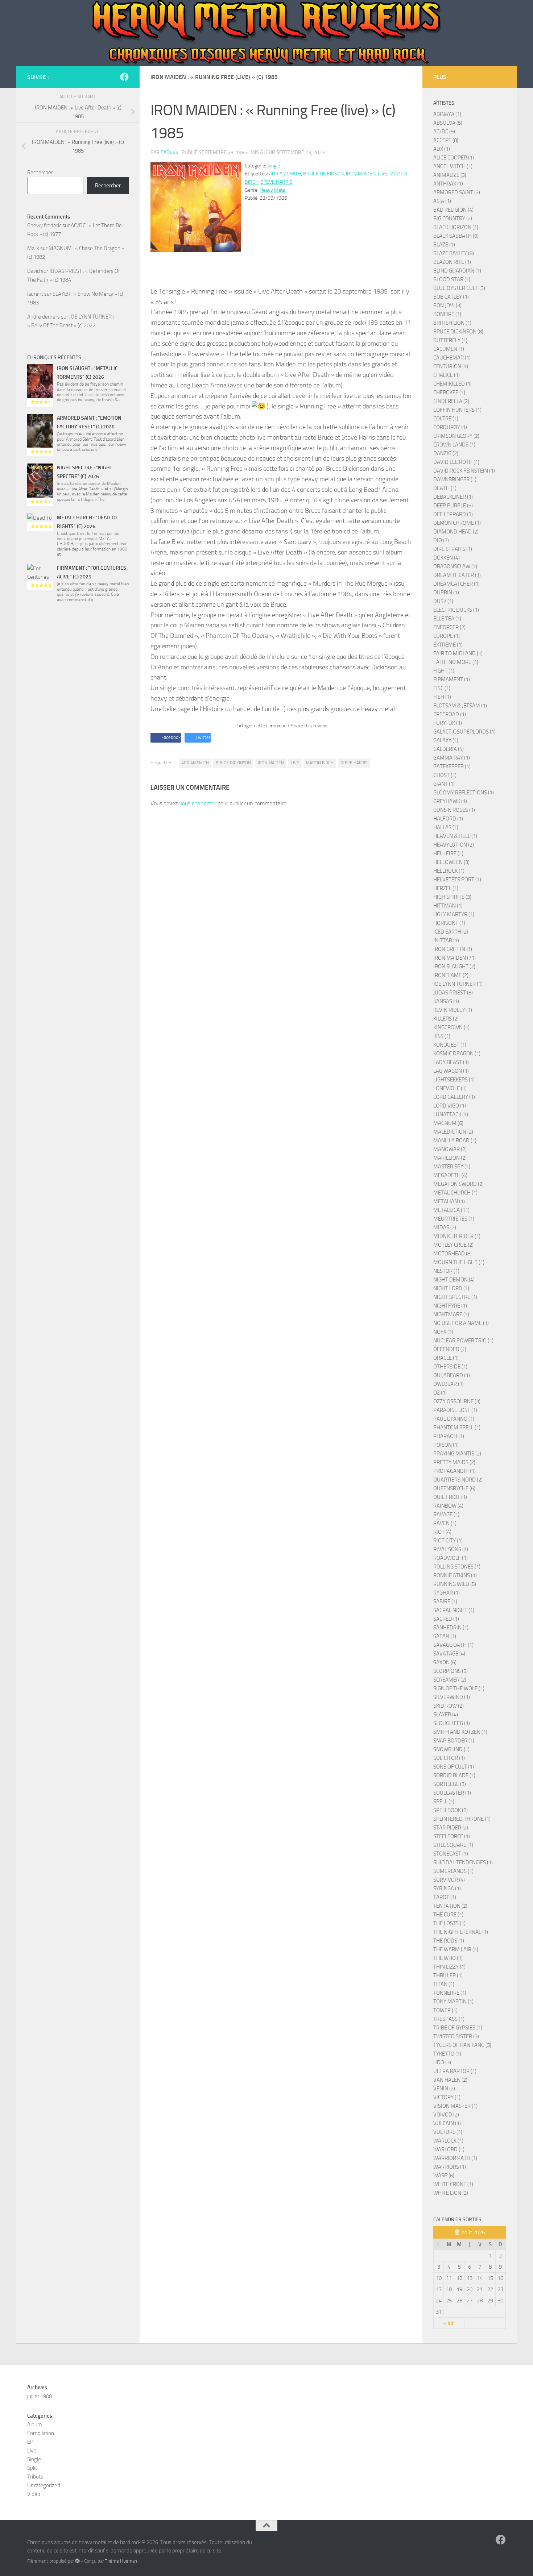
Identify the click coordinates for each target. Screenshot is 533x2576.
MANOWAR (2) (450, 1149)
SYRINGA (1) (447, 1889)
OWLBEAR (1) (449, 1384)
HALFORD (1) (448, 819)
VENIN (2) (444, 2089)
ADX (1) (442, 149)
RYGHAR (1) (447, 1593)
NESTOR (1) (446, 1271)
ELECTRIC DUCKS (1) (456, 610)
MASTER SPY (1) (452, 1167)
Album (35, 2425)
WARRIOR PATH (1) (455, 2158)
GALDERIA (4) (449, 749)
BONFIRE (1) (447, 314)
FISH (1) (442, 697)
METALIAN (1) (449, 1201)
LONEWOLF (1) (450, 1088)
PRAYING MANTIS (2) (457, 1454)
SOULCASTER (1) (452, 1793)
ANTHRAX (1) (448, 184)
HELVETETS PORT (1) (457, 880)
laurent (35, 294)
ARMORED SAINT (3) (457, 192)
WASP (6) (444, 2176)
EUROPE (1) (447, 636)
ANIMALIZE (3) (450, 175)
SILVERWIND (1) (452, 1697)
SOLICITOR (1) (449, 1758)
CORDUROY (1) (450, 427)
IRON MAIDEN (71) (455, 958)
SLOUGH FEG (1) (452, 1723)
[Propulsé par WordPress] (77, 2561)
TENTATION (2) (450, 1906)
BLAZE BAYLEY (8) (454, 253)
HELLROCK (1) (449, 871)
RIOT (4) (442, 1532)
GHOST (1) (445, 775)
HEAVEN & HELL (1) (455, 836)
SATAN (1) (445, 1636)
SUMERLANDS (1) (453, 1871)
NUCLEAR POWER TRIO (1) (463, 1341)
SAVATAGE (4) (449, 1654)
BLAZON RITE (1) (452, 262)
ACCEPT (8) (446, 140)
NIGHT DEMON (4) (454, 1280)
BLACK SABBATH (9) (456, 236)
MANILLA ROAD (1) (455, 1140)
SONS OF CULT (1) (454, 1767)
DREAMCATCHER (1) (456, 584)
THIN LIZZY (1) (449, 1967)
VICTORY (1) (447, 2097)
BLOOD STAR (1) (452, 279)
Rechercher (40, 173)
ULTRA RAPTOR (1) (455, 2071)
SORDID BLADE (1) (454, 1775)
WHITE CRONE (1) (453, 2184)
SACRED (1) (446, 1619)
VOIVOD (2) (446, 2115)
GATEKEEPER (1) (452, 766)
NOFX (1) (443, 1332)
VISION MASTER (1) (455, 2106)
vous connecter (198, 803)
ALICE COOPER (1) (454, 158)
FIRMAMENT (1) (452, 680)
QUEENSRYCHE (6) (454, 1488)
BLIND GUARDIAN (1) (457, 271)
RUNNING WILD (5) (455, 1584)
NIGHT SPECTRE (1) (455, 1297)
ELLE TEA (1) (447, 619)
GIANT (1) (444, 784)
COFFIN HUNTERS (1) (457, 410)
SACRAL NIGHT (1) (454, 1610)
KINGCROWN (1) (451, 1027)
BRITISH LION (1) (452, 323)
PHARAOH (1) (449, 1436)
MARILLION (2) (450, 1158)
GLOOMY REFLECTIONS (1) (464, 793)
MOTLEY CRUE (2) (453, 1245)
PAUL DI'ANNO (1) (454, 1419)
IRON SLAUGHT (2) (454, 967)
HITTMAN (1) (448, 906)
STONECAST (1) (451, 1854)
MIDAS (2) (445, 1227)
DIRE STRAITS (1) (453, 549)
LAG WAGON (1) (451, 1071)
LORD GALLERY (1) (454, 1097)
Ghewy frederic (44, 225)
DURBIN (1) (446, 593)
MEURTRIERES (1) (454, 1219)
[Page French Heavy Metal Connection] (124, 77)
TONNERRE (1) (450, 1993)
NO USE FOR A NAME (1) (461, 1323)
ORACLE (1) (446, 1358)
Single (274, 166)
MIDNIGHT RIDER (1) (457, 1236)
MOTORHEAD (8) (453, 1254)
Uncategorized (44, 2485)
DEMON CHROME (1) (457, 523)
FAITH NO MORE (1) (456, 662)
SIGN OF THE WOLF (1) (459, 1688)
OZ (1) (440, 1393)
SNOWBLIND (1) (451, 1749)
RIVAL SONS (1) (451, 1549)
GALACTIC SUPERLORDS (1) (464, 732)
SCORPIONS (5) (451, 1671)
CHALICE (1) (447, 375)
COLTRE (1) (446, 419)
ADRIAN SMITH (285, 174)
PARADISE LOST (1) (455, 1410)
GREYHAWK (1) (450, 801)
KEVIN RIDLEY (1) (453, 1010)
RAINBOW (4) (448, 1506)
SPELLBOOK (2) (451, 1810)
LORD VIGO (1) (450, 1106)
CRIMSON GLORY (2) (456, 436)
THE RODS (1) (449, 1941)
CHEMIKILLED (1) (453, 384)
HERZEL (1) (446, 888)
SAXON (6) (445, 1662)
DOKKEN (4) (447, 558)
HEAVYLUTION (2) (454, 845)
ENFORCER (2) (449, 627)
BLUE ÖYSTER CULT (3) (459, 288)
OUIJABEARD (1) (452, 1375)
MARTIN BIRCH (320, 763)
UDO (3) (442, 2062)
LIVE (383, 174)
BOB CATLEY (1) (451, 297)
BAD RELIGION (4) (453, 210)
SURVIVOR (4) (449, 1880)
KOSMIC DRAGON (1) (457, 1054)
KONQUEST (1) (450, 1045)
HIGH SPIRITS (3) (452, 897)
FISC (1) (442, 688)
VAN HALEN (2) (450, 2080)
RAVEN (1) (445, 1523)
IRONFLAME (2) (451, 975)
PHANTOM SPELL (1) (457, 1428)
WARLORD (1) (449, 2149)
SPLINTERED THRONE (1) (462, 1819)
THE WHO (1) (448, 1958)
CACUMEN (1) (449, 349)
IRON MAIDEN (361, 174)
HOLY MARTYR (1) (454, 914)
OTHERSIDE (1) (450, 1367)
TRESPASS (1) (449, 2019)
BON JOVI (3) (447, 306)
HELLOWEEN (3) (451, 862)
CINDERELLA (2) (451, 401)
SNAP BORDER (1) (454, 1741)
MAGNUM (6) (448, 1123)
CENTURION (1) (451, 366)
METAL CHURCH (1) (455, 1193)
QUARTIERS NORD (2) (458, 1480)
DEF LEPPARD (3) (453, 514)
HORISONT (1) (449, 923)
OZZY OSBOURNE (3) (457, 1401)
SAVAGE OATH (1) (453, 1645)
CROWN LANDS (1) (454, 445)
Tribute (35, 2477)
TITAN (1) (444, 1984)
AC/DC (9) (444, 132)
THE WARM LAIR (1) (456, 1949)
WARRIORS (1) (450, 2167)
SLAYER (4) (446, 1715)
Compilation (41, 2433)
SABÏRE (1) (445, 1601)
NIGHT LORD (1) (451, 1288)
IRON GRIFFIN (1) (453, 949)
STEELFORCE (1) (452, 1836)
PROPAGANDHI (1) (455, 1471)
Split (32, 2468)
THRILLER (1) (448, 1975)
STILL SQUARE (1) (453, 1845)
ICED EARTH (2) (451, 932)
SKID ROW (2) (449, 1706)
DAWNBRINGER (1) (455, 479)
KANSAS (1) (446, 1001)
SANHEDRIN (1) (451, 1628)
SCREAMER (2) (450, 1680)
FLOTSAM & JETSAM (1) (460, 706)
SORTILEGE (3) (450, 1784)
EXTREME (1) (448, 645)
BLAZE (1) (444, 245)
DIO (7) (441, 540)
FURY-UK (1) (448, 723)
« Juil (449, 2323)
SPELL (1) (444, 1802)
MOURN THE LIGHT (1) (459, 1262)
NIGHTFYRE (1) (450, 1306)
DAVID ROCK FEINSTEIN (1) (464, 471)
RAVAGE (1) (446, 1515)
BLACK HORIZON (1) (456, 227)
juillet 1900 (40, 2396)
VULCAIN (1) (447, 2123)
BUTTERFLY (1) (450, 340)
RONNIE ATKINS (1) (455, 1575)
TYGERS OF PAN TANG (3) (462, 2045)
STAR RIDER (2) (451, 1828)
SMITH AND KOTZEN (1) (460, 1732)
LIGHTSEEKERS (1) (454, 1080)
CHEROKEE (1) (449, 392)
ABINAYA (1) (447, 114)
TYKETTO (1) (447, 2054)
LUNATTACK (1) (451, 1114)
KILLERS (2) (446, 1019)
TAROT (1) (445, 1897)
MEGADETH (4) (450, 1175)
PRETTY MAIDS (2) (454, 1462)
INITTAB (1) (446, 940)
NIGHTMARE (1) (451, 1314)
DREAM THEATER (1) (457, 575)
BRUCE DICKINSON (323, 174)
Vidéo (34, 2494)
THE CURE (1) (448, 1915)
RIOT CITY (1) (448, 1541)
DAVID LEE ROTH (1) (456, 462)
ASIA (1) (442, 201)
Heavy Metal (273, 190)
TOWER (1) (445, 2010)
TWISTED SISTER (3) (456, 2036)
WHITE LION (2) (451, 2193)
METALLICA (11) (451, 1210)
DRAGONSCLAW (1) (455, 566)
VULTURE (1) (448, 2132)
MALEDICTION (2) (453, 1132)
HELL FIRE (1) (448, 853)
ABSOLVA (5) (448, 123)
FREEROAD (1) (450, 714)
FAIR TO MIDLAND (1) (458, 653)
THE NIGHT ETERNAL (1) (461, 1932)
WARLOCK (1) (448, 2141)
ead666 (170, 152)
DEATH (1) (445, 488)
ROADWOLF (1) (451, 1558)
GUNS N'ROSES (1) (454, 810)
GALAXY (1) (446, 740)
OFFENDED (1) (450, 1349)
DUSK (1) (443, 601)
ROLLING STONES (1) (457, 1567)
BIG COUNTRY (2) (453, 219)
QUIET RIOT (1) (450, 1497)
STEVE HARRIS (277, 182)
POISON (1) (446, 1445)
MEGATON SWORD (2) (458, 1184)
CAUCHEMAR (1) (452, 358)
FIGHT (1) (444, 671)
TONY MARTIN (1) (453, 2002)
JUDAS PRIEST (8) (453, 993)
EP (30, 2442)
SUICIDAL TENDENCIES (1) (463, 1862)
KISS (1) (442, 1036)
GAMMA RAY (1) (452, 758)
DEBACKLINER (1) (453, 497)
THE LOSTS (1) (449, 1923)
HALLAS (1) (446, 827)
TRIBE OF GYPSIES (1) (458, 2028)
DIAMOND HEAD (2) (456, 532)
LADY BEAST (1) (451, 1062)
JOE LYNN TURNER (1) (458, 984)
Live (32, 2451)
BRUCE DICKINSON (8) (458, 332)
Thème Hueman (121, 2561)
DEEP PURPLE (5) (453, 506)
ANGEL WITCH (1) (453, 166)
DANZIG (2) (446, 453)
